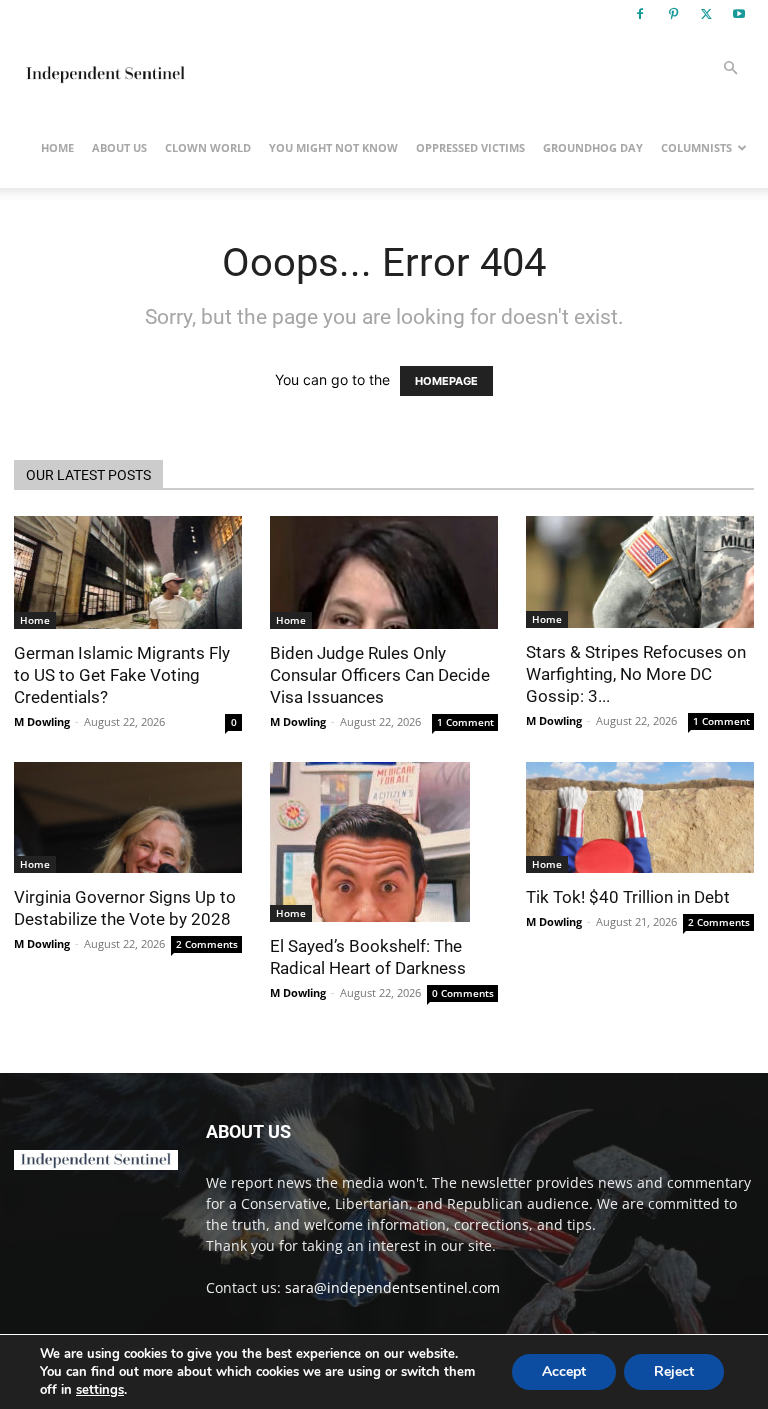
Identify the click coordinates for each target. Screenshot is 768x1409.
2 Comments (207, 944)
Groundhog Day (593, 147)
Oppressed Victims (470, 147)
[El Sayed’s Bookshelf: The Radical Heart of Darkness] (384, 842)
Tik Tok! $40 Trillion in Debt (628, 897)
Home (57, 147)
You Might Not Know (333, 147)
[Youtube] (739, 14)
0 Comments (463, 993)
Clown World (208, 147)
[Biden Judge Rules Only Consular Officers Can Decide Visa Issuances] (384, 572)
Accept (564, 1371)
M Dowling (42, 721)
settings (100, 1390)
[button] (730, 68)
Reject (674, 1371)
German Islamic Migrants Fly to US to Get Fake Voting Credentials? (122, 675)
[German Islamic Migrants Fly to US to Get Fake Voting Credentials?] (128, 572)
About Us (119, 147)
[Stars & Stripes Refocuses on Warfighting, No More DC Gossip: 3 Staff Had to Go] (640, 572)
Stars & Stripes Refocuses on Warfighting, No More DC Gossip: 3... (636, 674)
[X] (706, 14)
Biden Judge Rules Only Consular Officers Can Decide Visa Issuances (380, 675)
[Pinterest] (673, 14)
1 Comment (465, 722)
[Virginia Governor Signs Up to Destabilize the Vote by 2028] (128, 818)
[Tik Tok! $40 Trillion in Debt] (640, 818)
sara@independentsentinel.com (392, 1287)
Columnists (696, 147)
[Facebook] (640, 14)
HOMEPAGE (446, 381)
